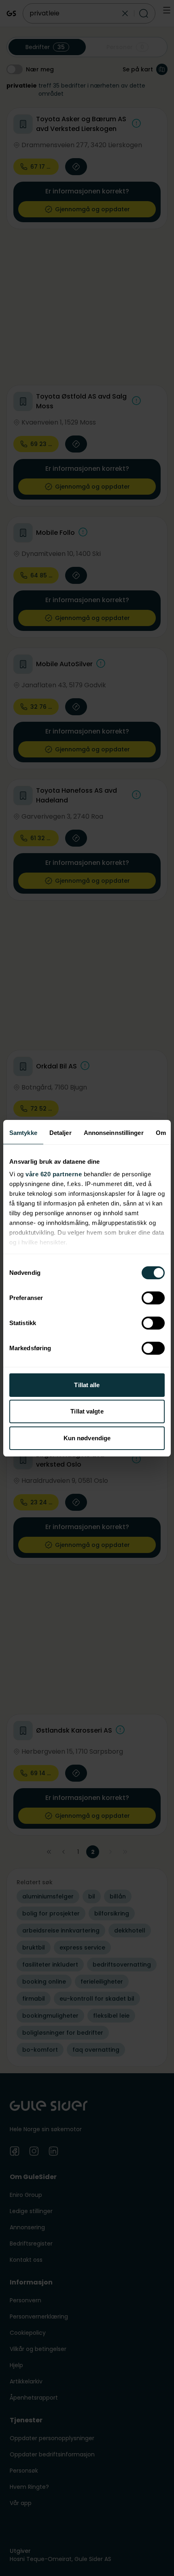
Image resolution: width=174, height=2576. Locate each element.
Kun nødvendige (87, 1438)
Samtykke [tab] (23, 1133)
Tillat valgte (87, 1411)
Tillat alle (87, 1385)
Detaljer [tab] (60, 1133)
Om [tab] (161, 1133)
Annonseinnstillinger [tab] (114, 1133)
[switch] (153, 1298)
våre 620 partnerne (54, 1174)
